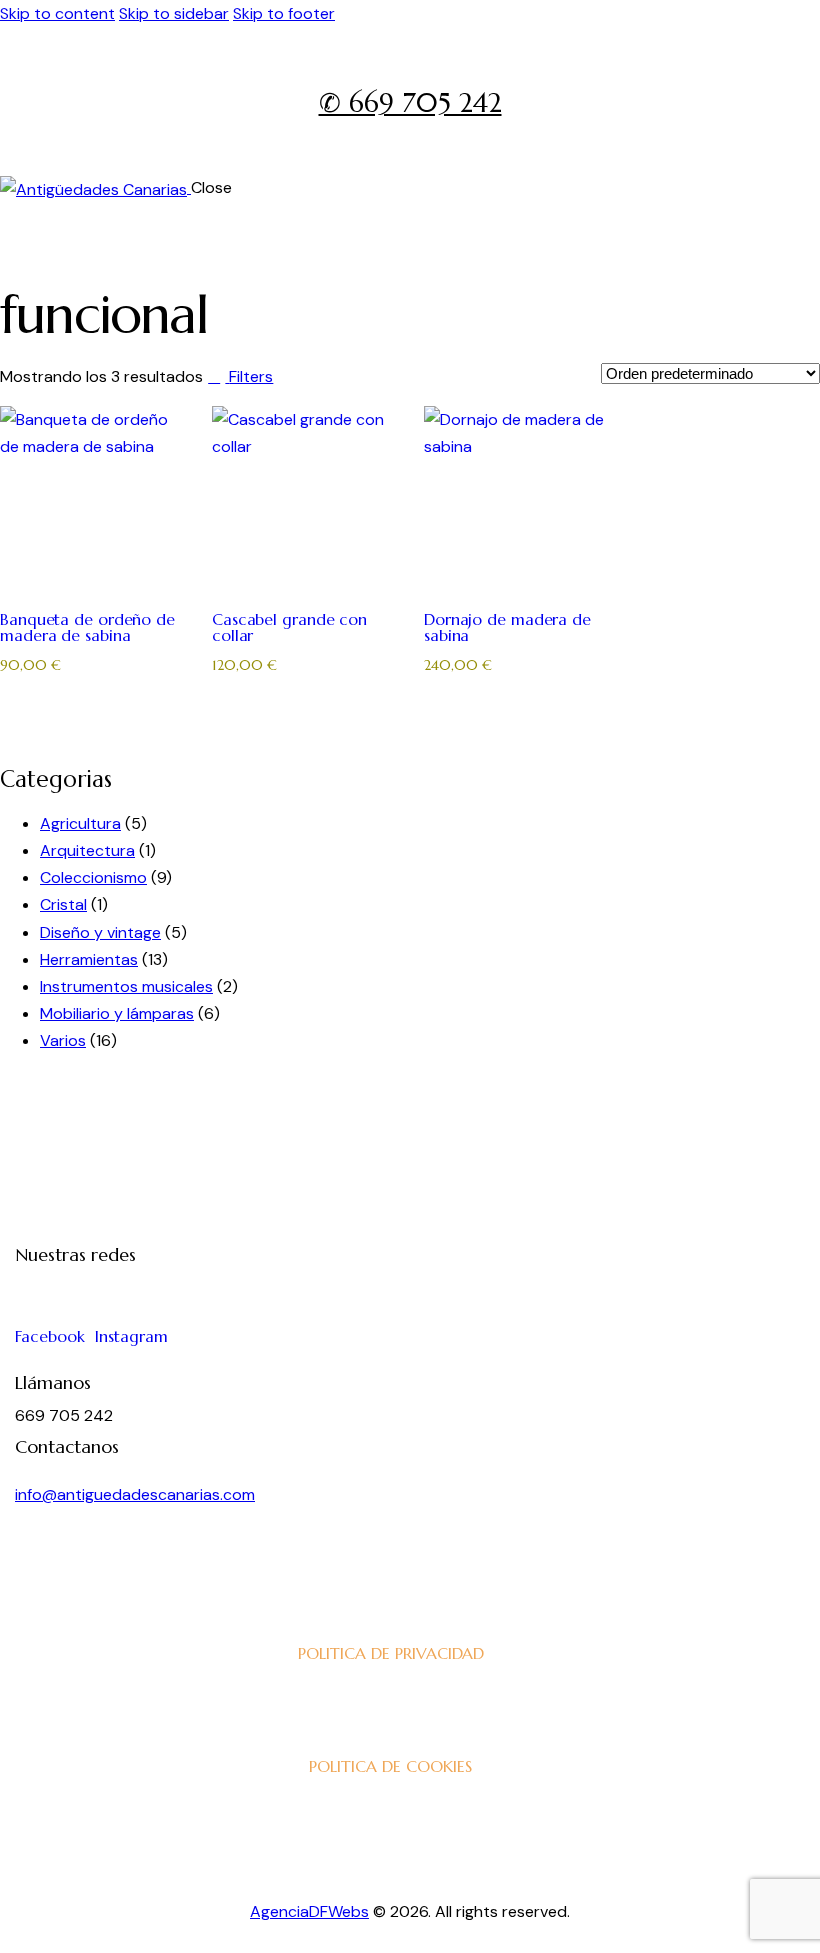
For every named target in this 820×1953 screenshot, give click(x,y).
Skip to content (57, 13)
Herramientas (89, 959)
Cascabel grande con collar (289, 627)
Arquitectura (87, 850)
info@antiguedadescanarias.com (135, 1494)
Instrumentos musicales (126, 986)
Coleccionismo (93, 877)
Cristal (63, 904)
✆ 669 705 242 (410, 102)
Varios (63, 1040)
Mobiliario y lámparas (117, 1013)
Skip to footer (284, 13)
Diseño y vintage (100, 932)
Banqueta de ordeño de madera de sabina (87, 627)
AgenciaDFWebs (309, 1911)
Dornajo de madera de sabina (507, 627)
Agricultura (80, 823)
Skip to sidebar (174, 13)
